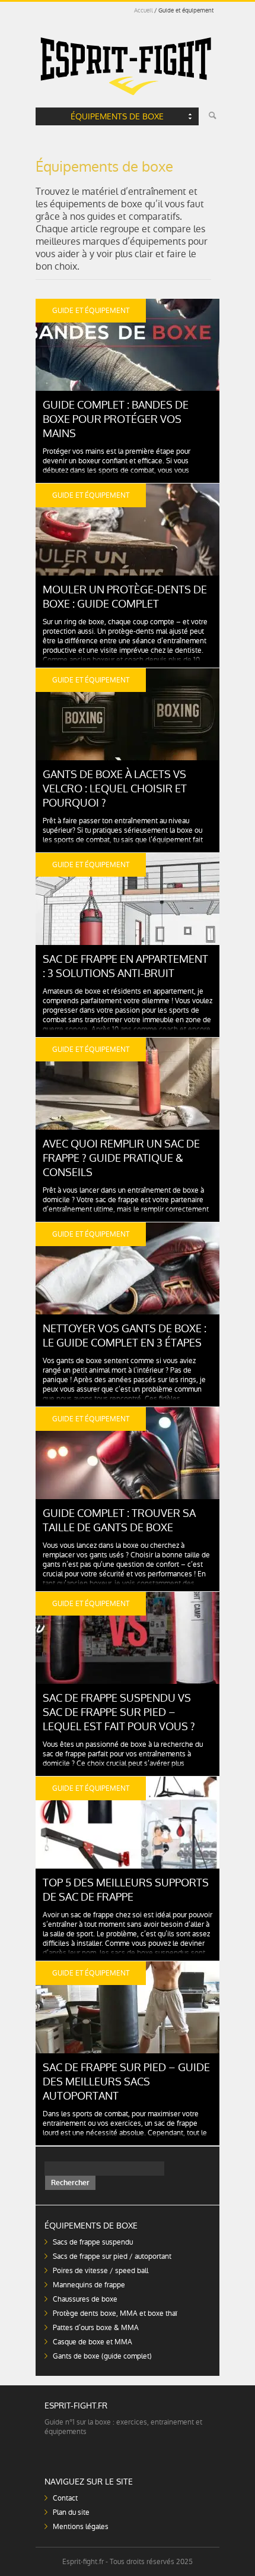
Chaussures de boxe (85, 2299)
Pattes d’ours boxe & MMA (96, 2328)
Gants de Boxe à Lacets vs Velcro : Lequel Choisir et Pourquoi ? (115, 788)
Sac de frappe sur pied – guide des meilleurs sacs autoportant (126, 2082)
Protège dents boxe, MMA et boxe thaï (115, 2313)
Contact (65, 2498)
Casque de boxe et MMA (93, 2342)
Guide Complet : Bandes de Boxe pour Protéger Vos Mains (116, 419)
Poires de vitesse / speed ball (101, 2271)
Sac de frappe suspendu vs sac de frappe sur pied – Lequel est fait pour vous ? (119, 1712)
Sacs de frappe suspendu (93, 2242)
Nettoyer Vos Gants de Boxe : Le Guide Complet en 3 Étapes (125, 1336)
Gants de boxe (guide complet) (102, 2356)
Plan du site (71, 2512)
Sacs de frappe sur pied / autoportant (112, 2256)
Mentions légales (81, 2527)
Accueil (144, 10)
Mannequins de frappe (89, 2285)
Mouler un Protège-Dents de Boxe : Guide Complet (125, 597)
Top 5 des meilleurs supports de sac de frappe (126, 1890)
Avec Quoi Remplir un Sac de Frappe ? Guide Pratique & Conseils (121, 1158)
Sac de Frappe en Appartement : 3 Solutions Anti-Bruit (125, 966)
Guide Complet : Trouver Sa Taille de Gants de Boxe (119, 1520)
